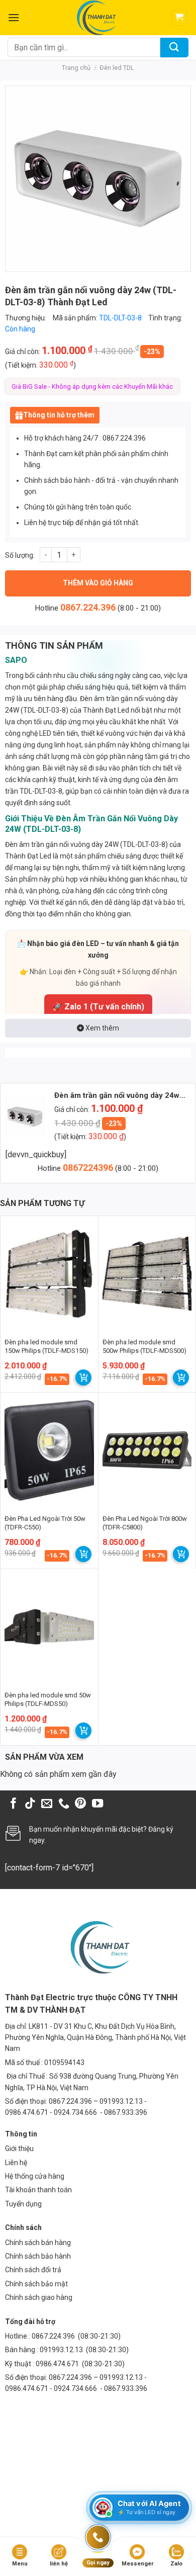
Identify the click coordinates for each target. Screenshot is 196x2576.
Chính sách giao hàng (39, 2297)
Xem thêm (102, 1028)
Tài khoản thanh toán (38, 2190)
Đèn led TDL (117, 68)
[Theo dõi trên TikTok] (30, 1804)
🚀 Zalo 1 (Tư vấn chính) (98, 1007)
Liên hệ (16, 2163)
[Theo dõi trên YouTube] (97, 1804)
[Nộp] (174, 48)
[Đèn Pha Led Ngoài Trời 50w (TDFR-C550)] (49, 1450)
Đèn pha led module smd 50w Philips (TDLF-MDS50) (48, 1699)
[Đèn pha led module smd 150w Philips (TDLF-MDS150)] (49, 1274)
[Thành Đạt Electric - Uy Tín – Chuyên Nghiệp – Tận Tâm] (95, 18)
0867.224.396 (88, 607)
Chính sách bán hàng (38, 2243)
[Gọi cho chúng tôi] (64, 1804)
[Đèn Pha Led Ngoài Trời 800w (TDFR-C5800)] (147, 1450)
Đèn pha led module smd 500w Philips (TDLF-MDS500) (144, 1346)
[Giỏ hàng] (180, 18)
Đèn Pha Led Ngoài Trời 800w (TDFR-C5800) (145, 1523)
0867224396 (89, 1168)
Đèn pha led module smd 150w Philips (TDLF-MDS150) (46, 1346)
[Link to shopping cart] (83, 1378)
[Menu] (14, 17)
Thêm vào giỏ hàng (98, 583)
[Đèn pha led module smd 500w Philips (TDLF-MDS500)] (147, 1274)
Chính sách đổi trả (33, 2270)
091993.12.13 (61, 2350)
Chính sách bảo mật (36, 2284)
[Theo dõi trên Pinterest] (80, 1804)
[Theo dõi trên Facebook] (14, 1804)
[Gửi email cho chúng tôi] (47, 1804)
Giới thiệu (19, 2149)
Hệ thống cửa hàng (35, 2176)
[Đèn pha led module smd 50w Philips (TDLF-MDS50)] (49, 1627)
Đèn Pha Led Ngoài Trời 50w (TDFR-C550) (45, 1523)
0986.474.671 (58, 2364)
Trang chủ (76, 68)
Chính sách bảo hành (38, 2256)
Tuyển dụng (23, 2204)
